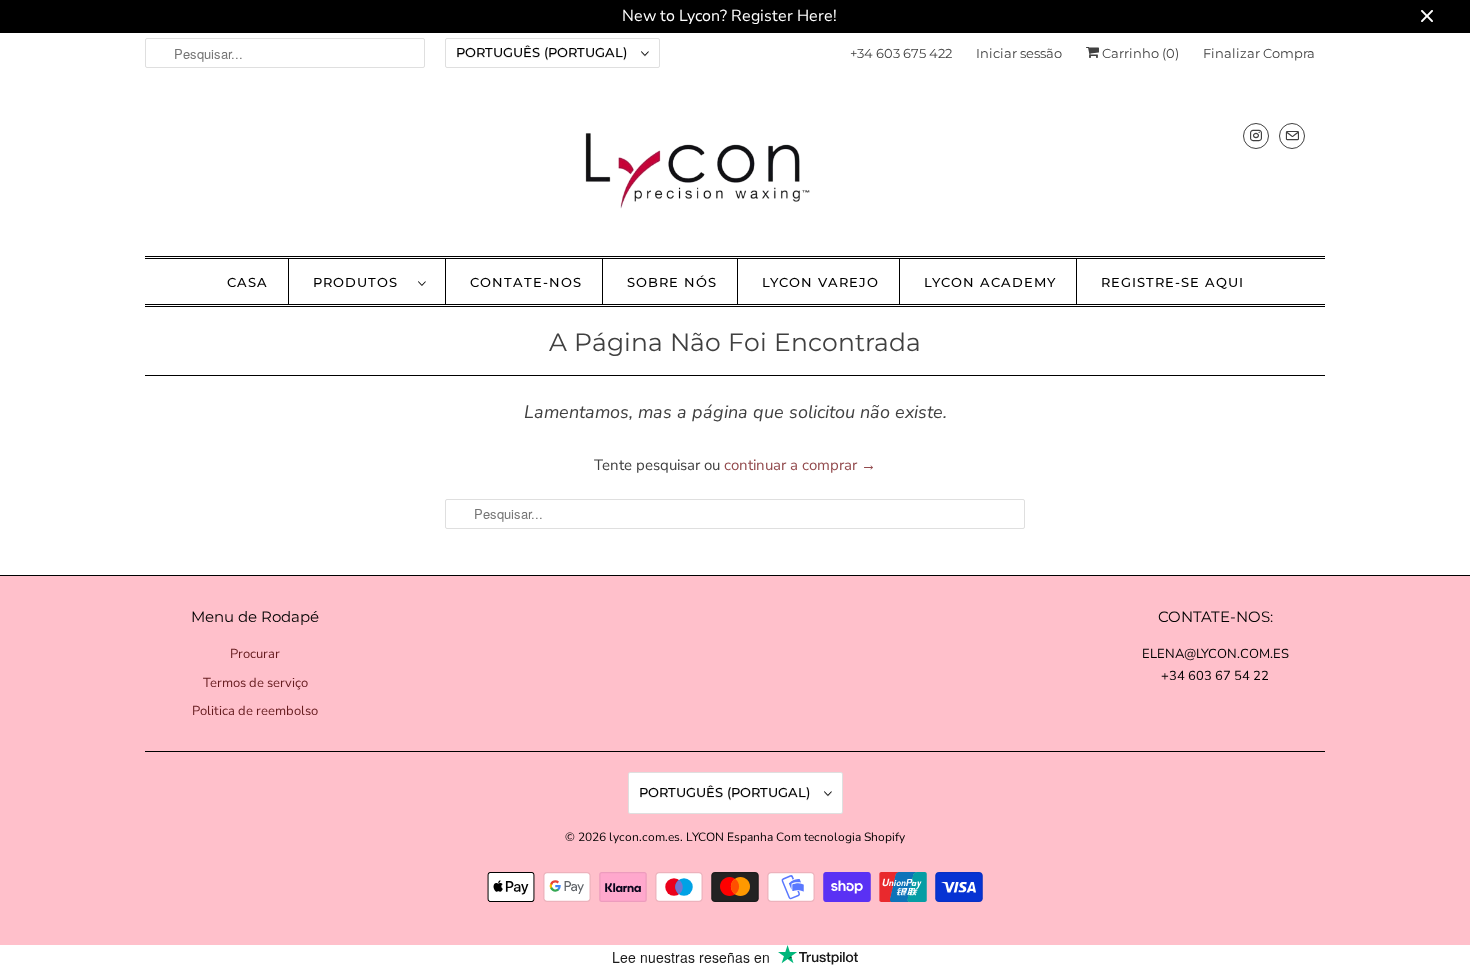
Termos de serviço (255, 683)
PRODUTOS (360, 282)
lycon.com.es (644, 837)
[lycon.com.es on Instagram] (1256, 135)
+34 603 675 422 (901, 53)
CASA (247, 282)
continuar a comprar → (800, 465)
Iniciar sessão (1019, 53)
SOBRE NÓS (672, 282)
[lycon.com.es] (735, 169)
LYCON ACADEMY (990, 282)
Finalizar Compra (1259, 53)
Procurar (255, 654)
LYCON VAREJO (820, 282)
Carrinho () (1139, 53)
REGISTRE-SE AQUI (1172, 282)
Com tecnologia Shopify (840, 837)
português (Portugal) (543, 52)
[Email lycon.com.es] (1292, 135)
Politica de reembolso (255, 711)
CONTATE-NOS (526, 282)
